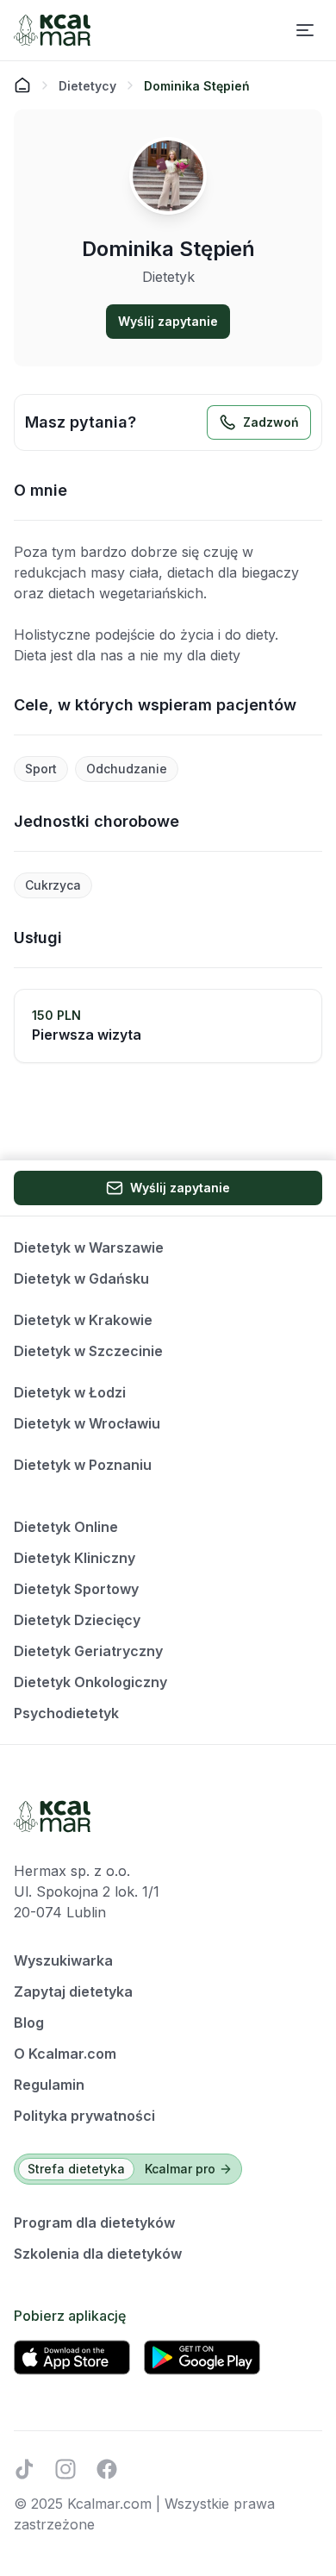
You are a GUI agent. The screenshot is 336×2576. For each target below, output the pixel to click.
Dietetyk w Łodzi (70, 1392)
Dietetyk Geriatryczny (88, 1651)
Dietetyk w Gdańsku (81, 1279)
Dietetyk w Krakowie (83, 1320)
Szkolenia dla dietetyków (98, 2254)
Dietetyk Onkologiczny (90, 1682)
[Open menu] (305, 30)
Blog (29, 2023)
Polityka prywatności (84, 2116)
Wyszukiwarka (63, 1960)
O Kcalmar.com (65, 2054)
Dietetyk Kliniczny (75, 1558)
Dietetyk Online (66, 1527)
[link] (197, 85)
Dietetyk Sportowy (76, 1589)
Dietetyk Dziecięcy (77, 1620)
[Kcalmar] (52, 30)
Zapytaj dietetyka (73, 1991)
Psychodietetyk (66, 1713)
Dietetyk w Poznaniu (83, 1465)
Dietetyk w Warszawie (89, 1247)
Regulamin (49, 2085)
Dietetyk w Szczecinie (88, 1351)
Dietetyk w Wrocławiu (87, 1423)
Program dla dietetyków (94, 2223)
